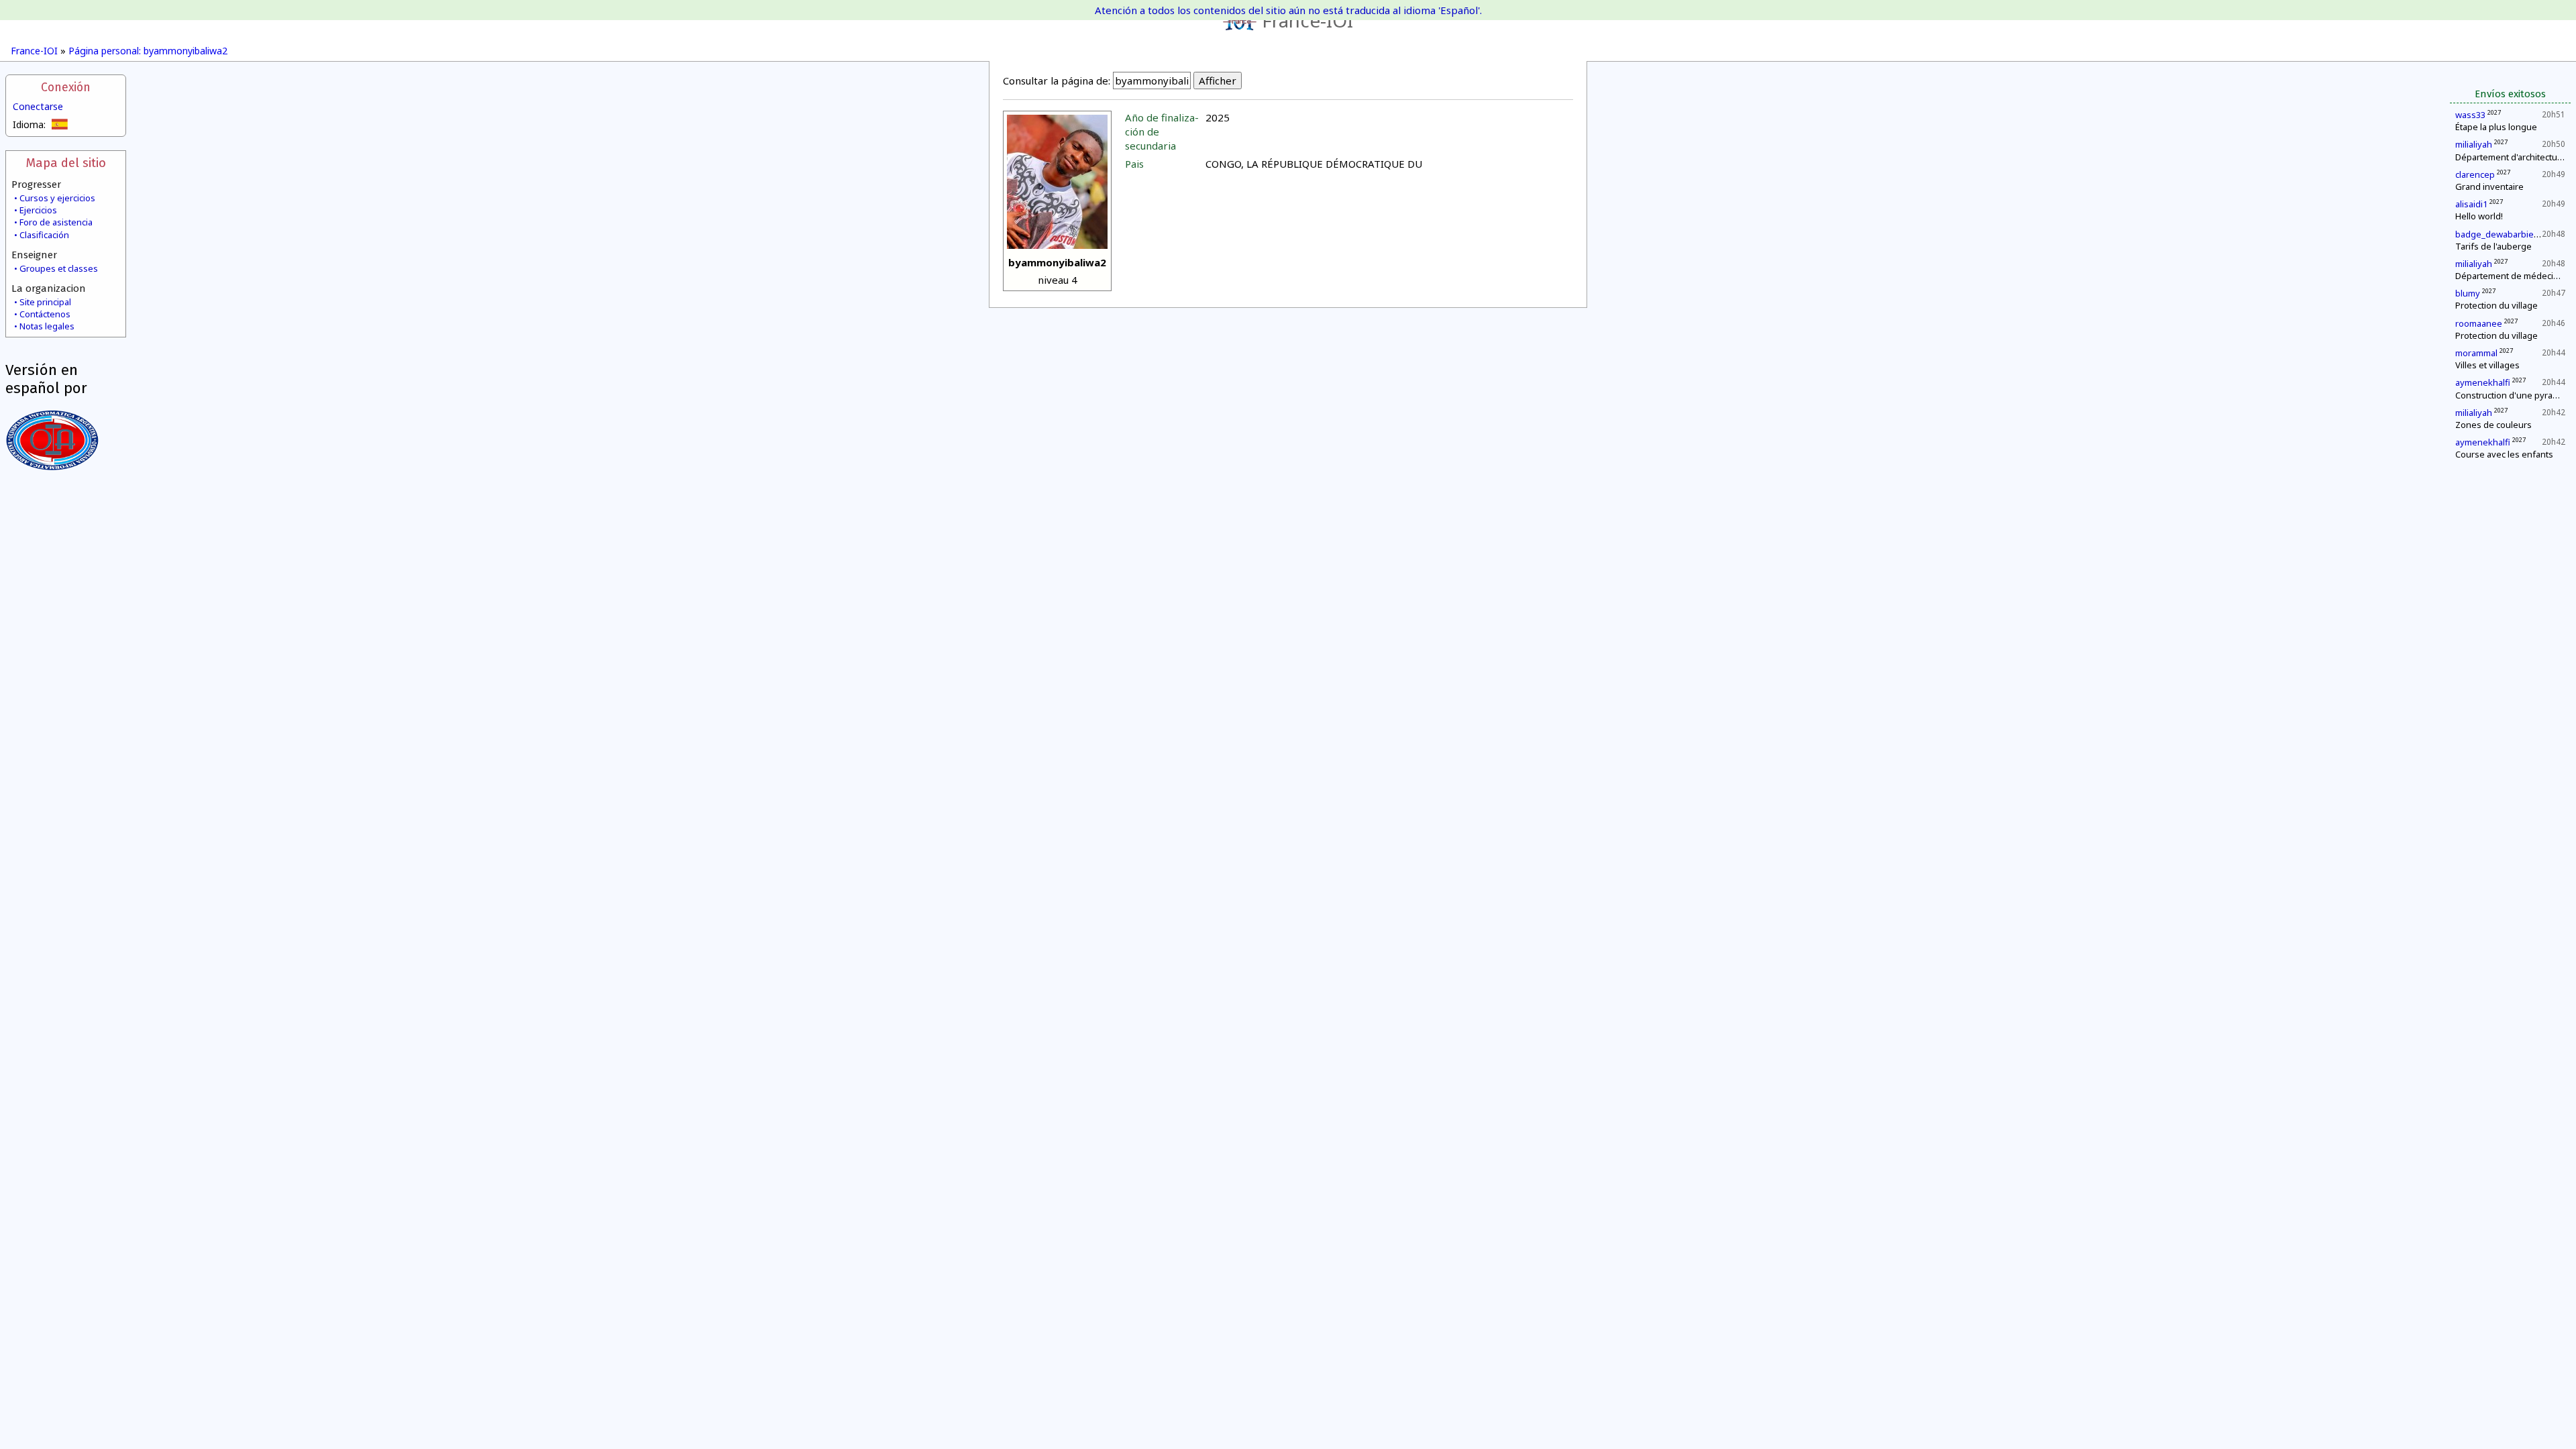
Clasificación (44, 235)
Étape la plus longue (2496, 127)
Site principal (45, 302)
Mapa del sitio (66, 163)
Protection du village (2497, 305)
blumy (2468, 293)
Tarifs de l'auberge (2493, 246)
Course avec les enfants (2504, 454)
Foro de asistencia (56, 222)
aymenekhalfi (2483, 382)
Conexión (66, 88)
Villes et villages (2487, 365)
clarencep (2475, 174)
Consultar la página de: (1057, 80)
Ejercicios (38, 210)
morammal (2476, 353)
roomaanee (2479, 323)
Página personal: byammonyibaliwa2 (148, 51)
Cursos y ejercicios (57, 198)
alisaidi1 (2471, 204)
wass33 (2470, 115)
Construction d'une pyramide (2514, 395)
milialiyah (2474, 144)
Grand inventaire (2489, 186)
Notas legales (47, 326)
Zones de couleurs (2493, 425)
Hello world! (2479, 216)
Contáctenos (45, 314)
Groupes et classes (59, 268)
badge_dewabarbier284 (2503, 234)
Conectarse (38, 106)
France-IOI (1307, 20)
